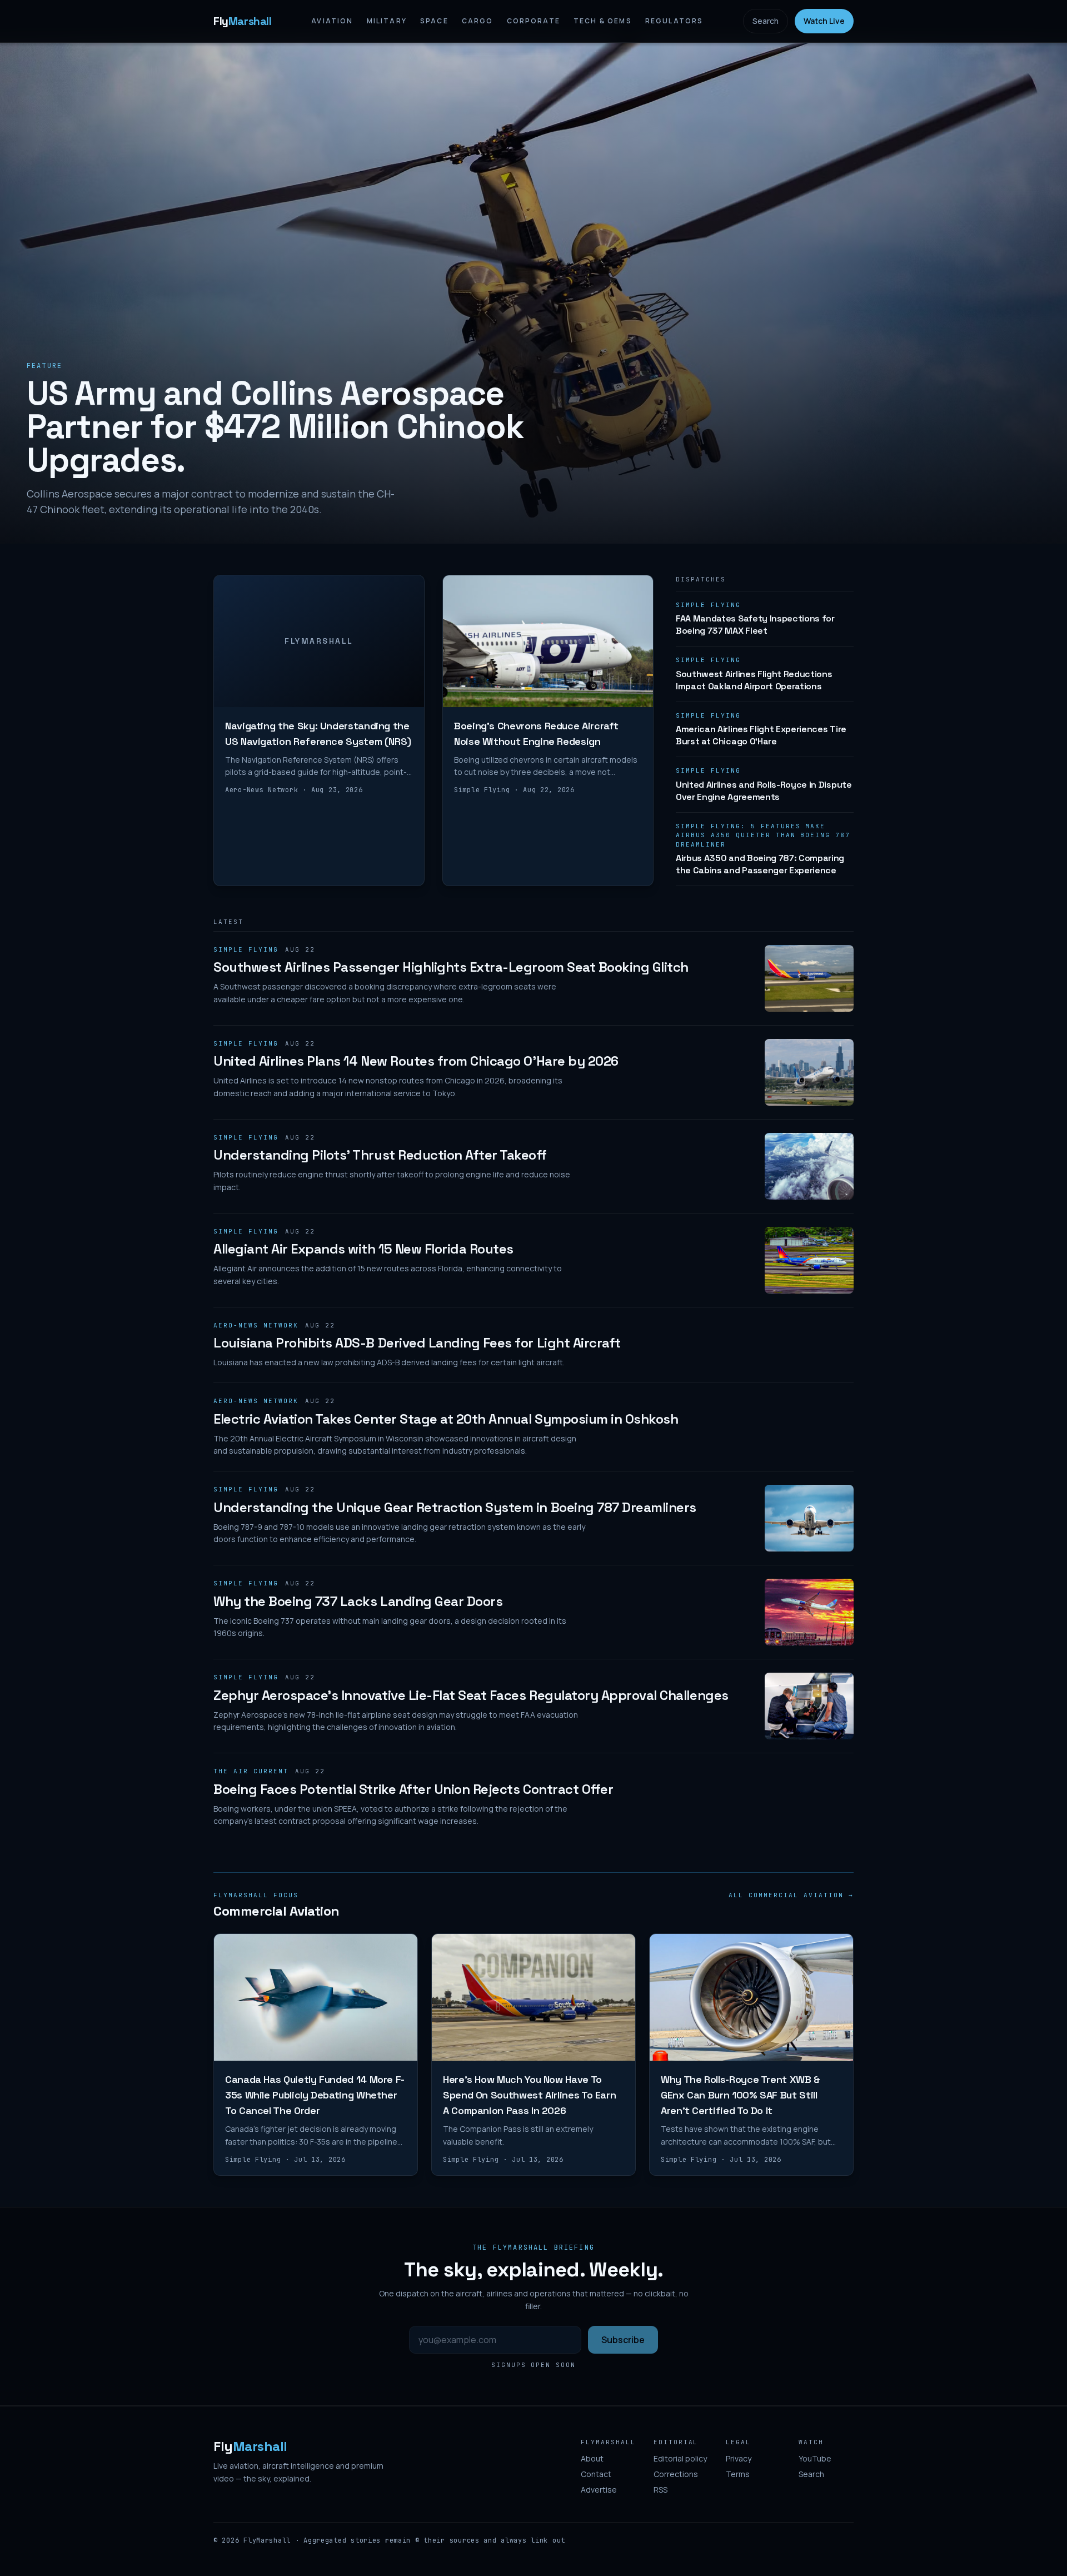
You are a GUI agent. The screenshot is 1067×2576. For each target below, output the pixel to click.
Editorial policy (680, 2458)
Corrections (676, 2474)
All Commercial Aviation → (791, 1895)
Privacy (739, 2458)
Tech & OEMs (603, 21)
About (592, 2458)
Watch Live (824, 21)
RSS (660, 2490)
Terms (738, 2474)
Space (434, 21)
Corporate (533, 21)
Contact (596, 2474)
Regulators (674, 21)
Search (766, 21)
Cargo (478, 21)
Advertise (599, 2490)
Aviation (332, 21)
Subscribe (623, 2340)
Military (387, 21)
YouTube (815, 2458)
